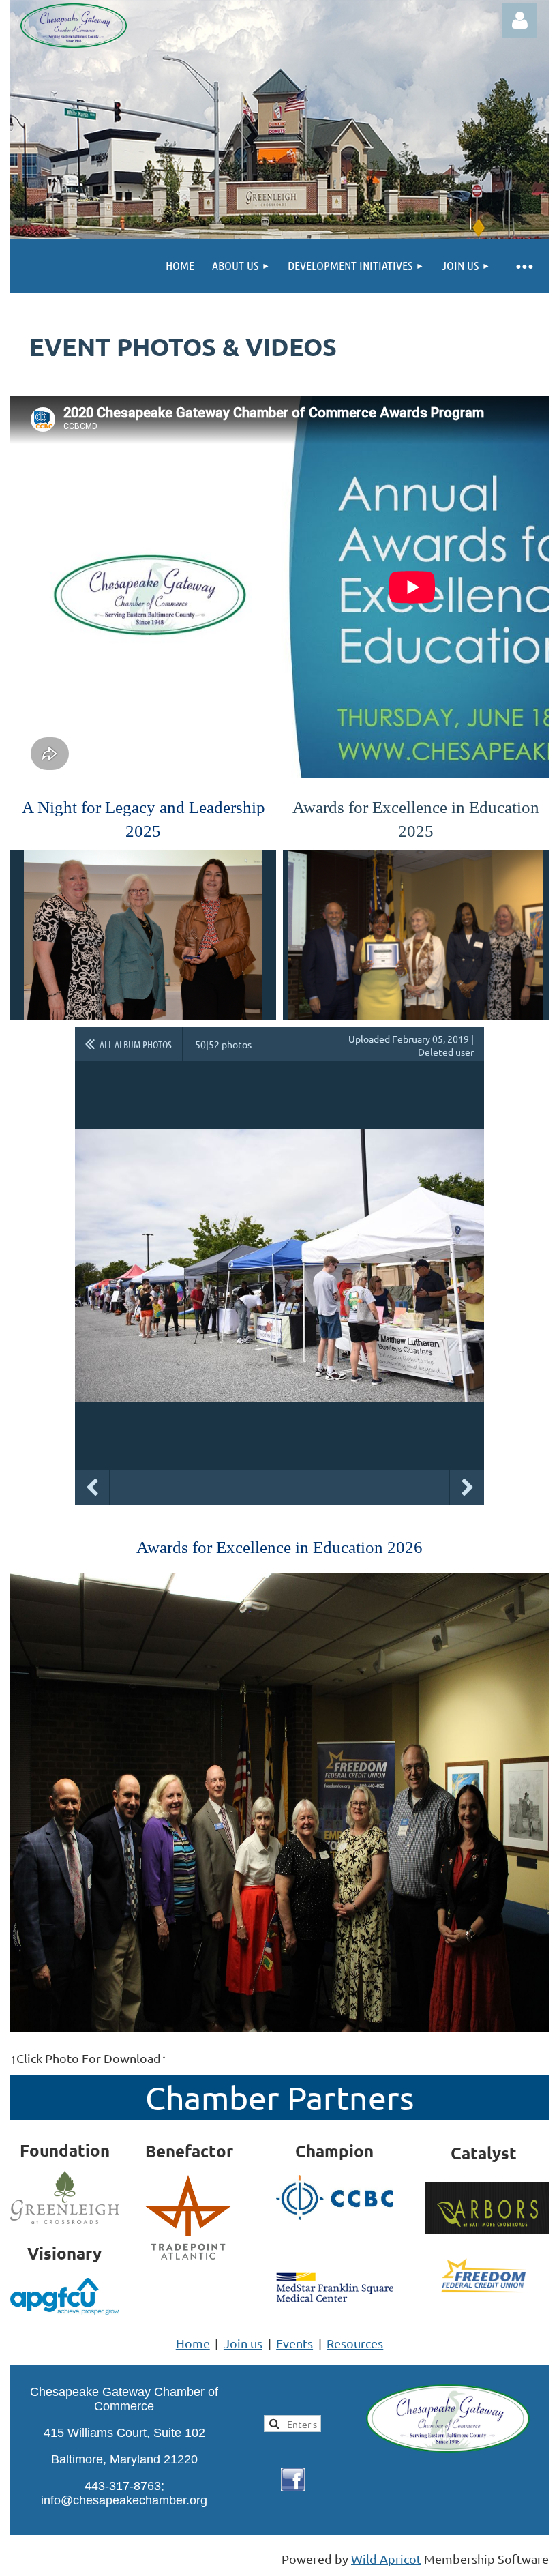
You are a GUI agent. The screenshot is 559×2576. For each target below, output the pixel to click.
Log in (519, 20)
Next (467, 1487)
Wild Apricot (386, 2559)
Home (193, 2343)
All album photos (136, 1044)
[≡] (524, 266)
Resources (355, 2343)
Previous (92, 1487)
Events (294, 2343)
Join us (243, 2343)
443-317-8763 (123, 2486)
